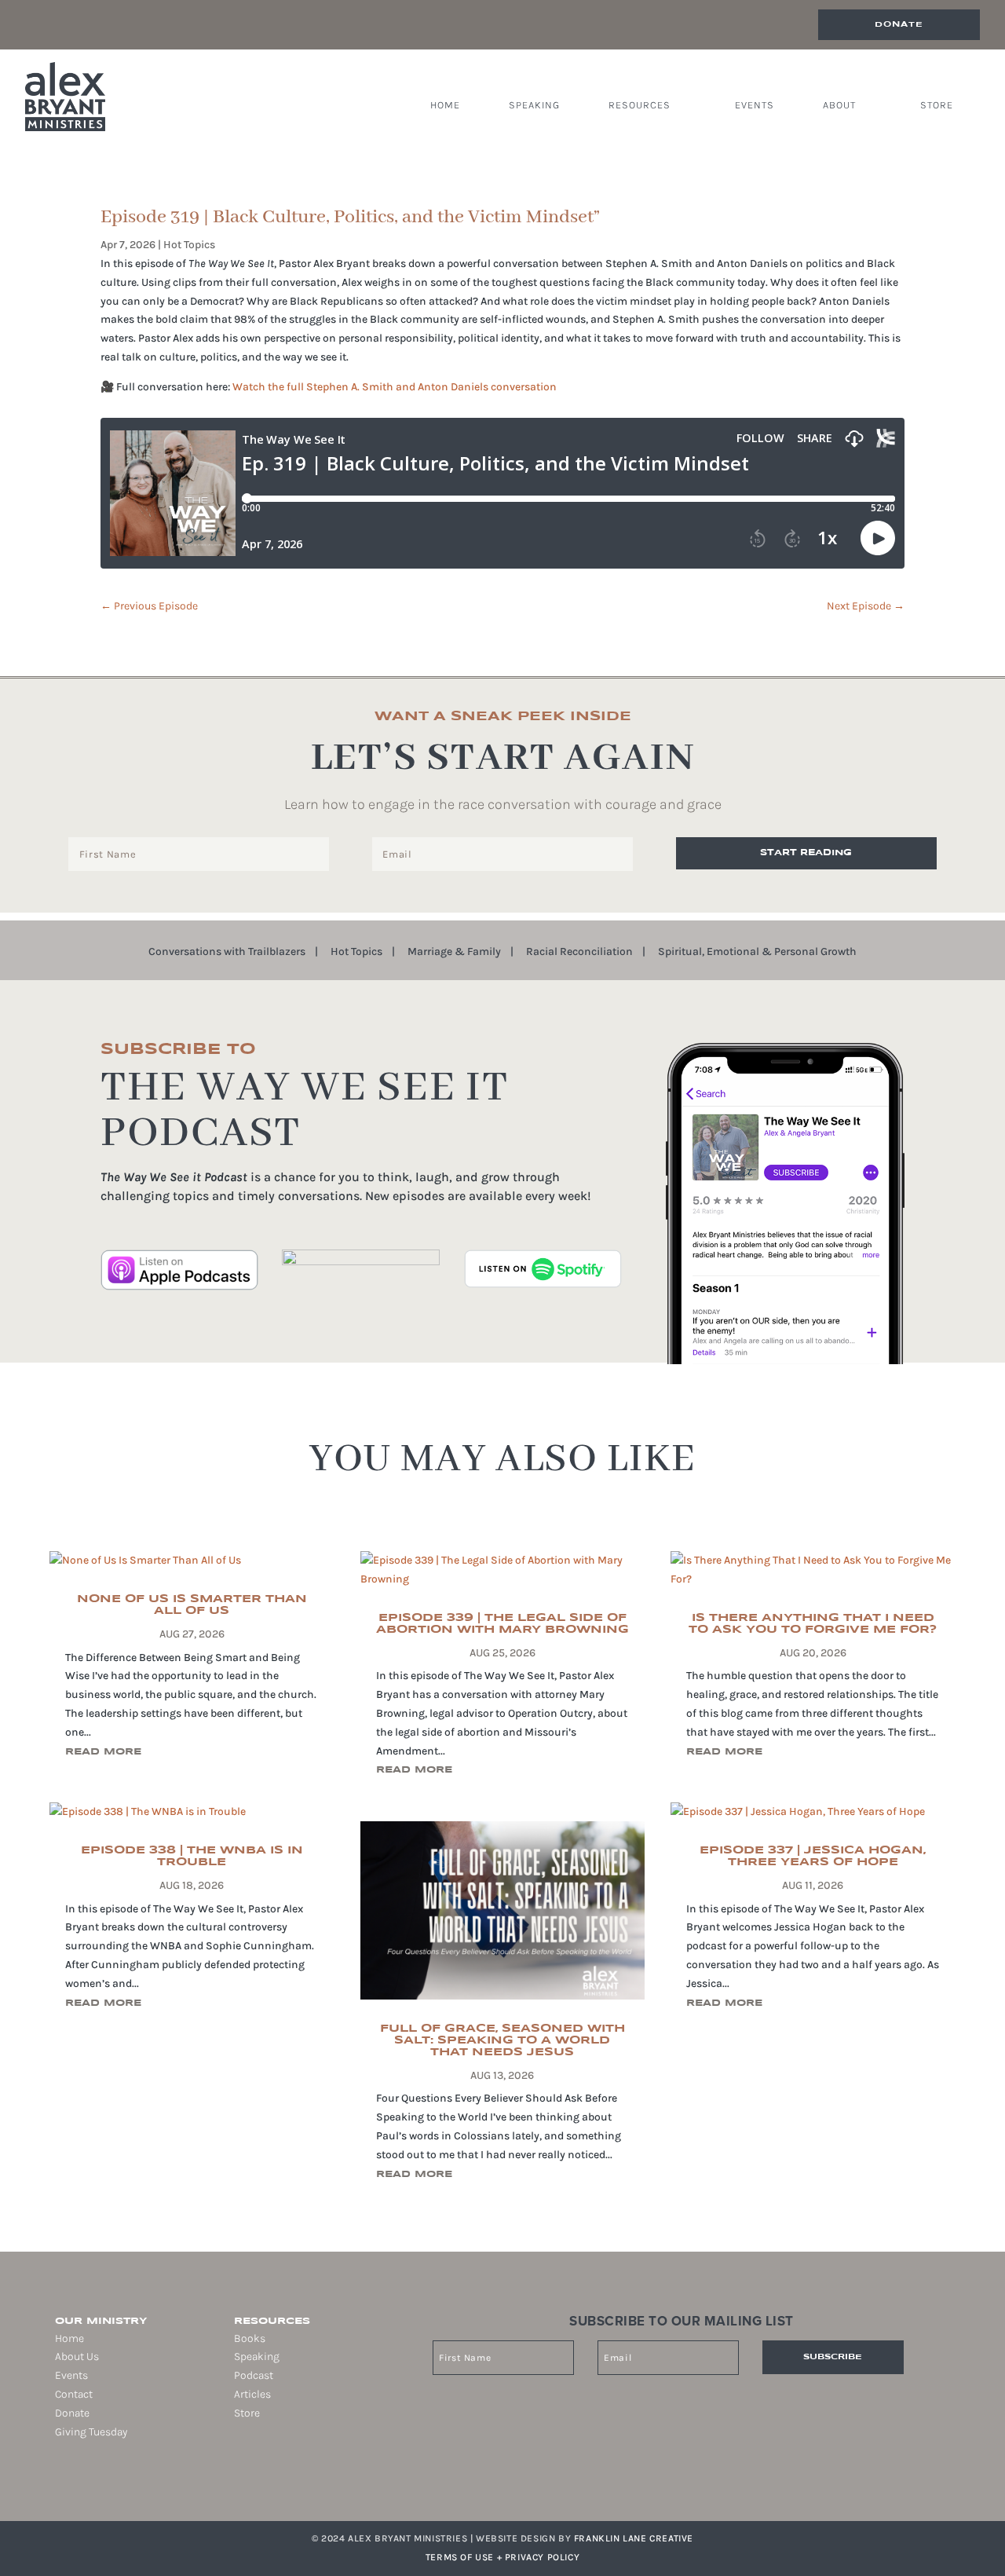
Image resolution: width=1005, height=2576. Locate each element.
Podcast (254, 2375)
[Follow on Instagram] (77, 2482)
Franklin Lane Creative (634, 2538)
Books (250, 2338)
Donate (899, 24)
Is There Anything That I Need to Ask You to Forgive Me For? (813, 1624)
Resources (640, 105)
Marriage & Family (454, 952)
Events (755, 105)
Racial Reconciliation (579, 952)
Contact (74, 2394)
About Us (77, 2356)
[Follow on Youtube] (121, 2482)
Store (937, 105)
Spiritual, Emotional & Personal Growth (757, 952)
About (839, 105)
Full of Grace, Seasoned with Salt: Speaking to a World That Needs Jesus (502, 2040)
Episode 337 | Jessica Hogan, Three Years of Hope (813, 1856)
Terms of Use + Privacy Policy (502, 2557)
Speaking (534, 105)
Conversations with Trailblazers (227, 952)
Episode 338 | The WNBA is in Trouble (192, 1856)
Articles (252, 2394)
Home (445, 105)
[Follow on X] (99, 2482)
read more (103, 1752)
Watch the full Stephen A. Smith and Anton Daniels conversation (395, 387)
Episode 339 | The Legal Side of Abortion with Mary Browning (502, 1624)
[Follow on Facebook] (55, 2482)
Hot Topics (189, 245)
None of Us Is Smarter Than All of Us (192, 1605)
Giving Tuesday (91, 2432)
